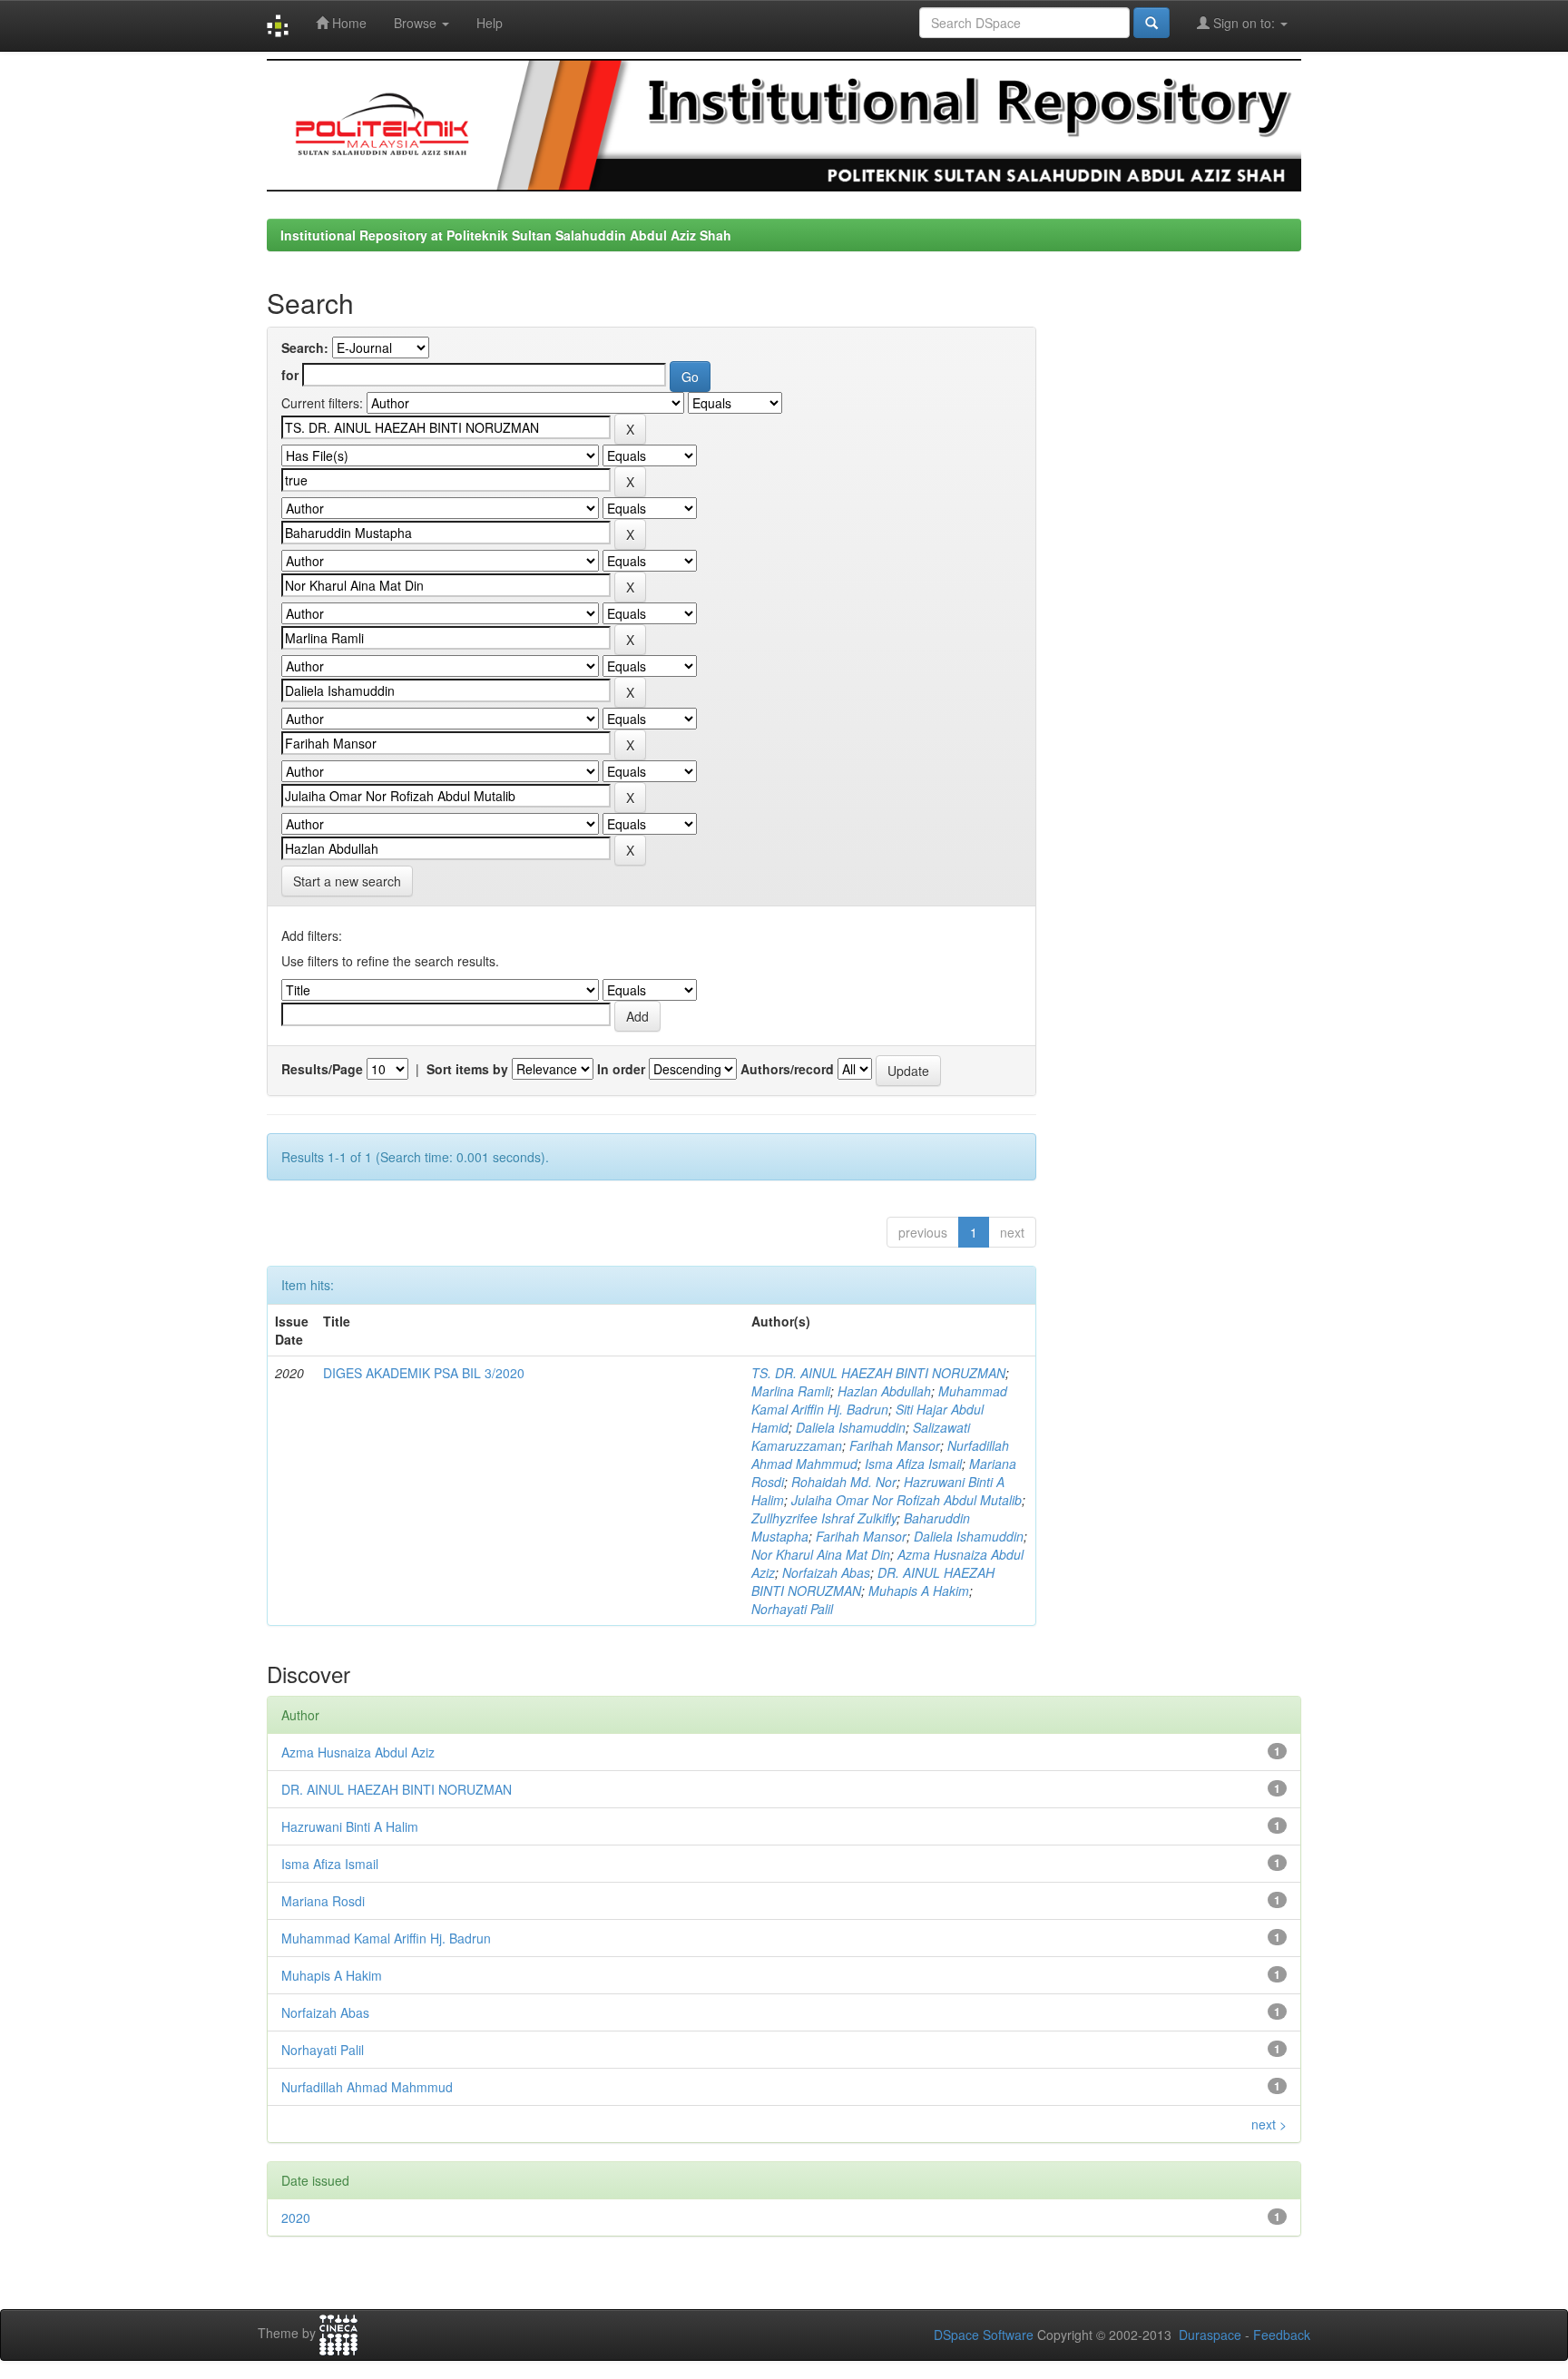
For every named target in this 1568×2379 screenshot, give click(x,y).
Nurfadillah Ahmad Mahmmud (367, 2087)
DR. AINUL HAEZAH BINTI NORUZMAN (397, 1789)
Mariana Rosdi (323, 1901)
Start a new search (347, 881)
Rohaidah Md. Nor (844, 1482)
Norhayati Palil (792, 1609)
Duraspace (1210, 2335)
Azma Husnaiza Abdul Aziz (358, 1752)
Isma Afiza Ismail (913, 1464)
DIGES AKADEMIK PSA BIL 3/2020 (424, 1373)
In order (621, 1069)
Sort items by (467, 1069)
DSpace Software (984, 2335)
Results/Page (322, 1069)
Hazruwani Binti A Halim (350, 1826)
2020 (296, 2217)
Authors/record (787, 1069)
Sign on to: (1244, 23)
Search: (305, 348)
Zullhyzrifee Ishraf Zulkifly (824, 1518)
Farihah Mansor (895, 1445)
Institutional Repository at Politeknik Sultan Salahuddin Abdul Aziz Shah (506, 235)
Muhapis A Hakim (919, 1591)
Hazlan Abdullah (884, 1391)
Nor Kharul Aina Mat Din (821, 1554)
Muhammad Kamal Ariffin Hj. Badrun (879, 1400)
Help (490, 23)
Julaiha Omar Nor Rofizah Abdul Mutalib (906, 1500)
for (290, 375)
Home (348, 23)
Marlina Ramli (791, 1391)
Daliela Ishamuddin (851, 1427)
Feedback (1282, 2335)
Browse (417, 23)
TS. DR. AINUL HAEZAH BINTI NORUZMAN (878, 1373)
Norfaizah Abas (826, 1572)
